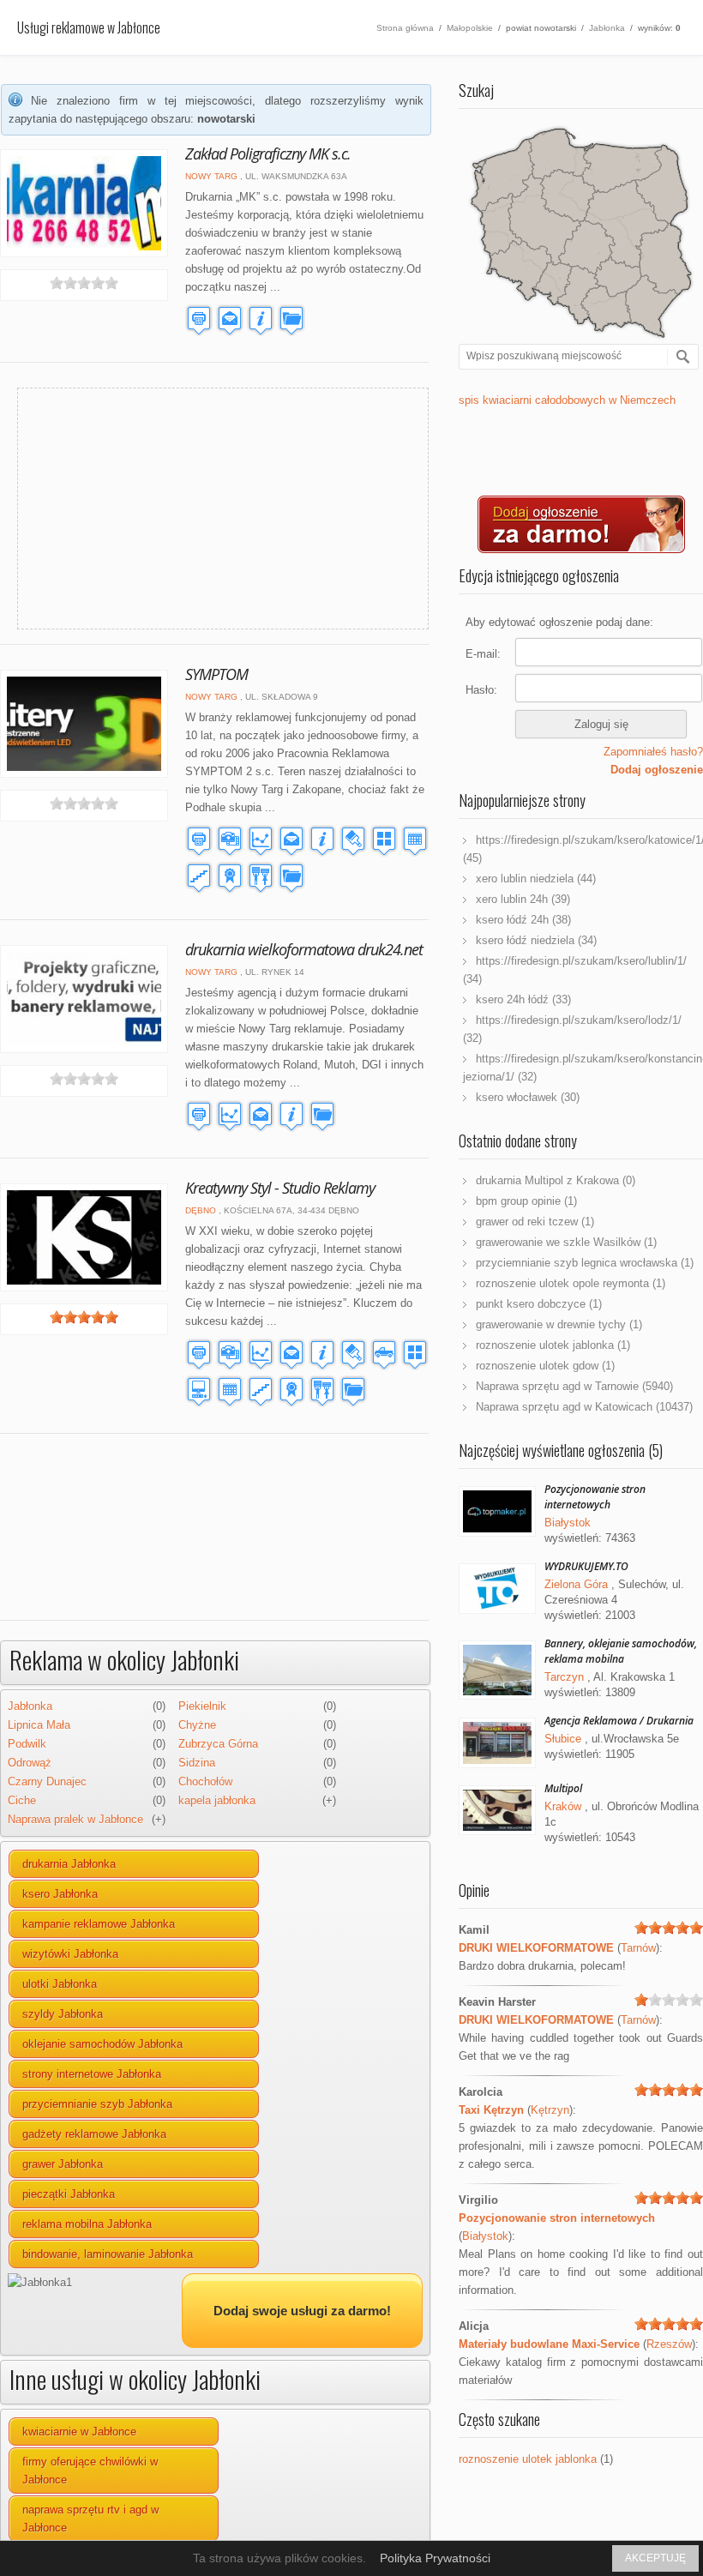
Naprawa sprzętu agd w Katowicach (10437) (584, 1407)
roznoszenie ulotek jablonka (528, 2459)
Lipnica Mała (39, 1725)
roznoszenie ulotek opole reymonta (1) (571, 1283)
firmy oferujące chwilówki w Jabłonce (90, 2471)
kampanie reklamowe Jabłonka (99, 1924)
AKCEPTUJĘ (655, 2558)
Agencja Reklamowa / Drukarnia (619, 1721)
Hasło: (481, 690)
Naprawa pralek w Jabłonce (75, 1819)
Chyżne (197, 1725)
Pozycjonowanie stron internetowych (595, 1497)
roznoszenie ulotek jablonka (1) (553, 1345)
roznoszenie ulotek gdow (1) (545, 1366)
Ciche (22, 1800)
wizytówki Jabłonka (70, 1954)
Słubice (563, 1739)
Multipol (563, 1788)
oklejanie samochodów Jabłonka (102, 2044)
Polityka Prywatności (435, 2558)
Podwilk (27, 1744)
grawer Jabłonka (63, 2164)
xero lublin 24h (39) (523, 899)
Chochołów (205, 1782)
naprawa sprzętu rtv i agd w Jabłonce (90, 2519)
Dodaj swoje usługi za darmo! (302, 2311)
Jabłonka (607, 28)
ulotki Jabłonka (60, 1984)
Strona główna (405, 28)
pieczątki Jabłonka (69, 2194)
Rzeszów (669, 2344)
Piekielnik (202, 1706)
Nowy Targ (211, 176)
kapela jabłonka (217, 1800)
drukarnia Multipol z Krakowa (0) (556, 1180)
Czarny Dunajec (47, 1782)
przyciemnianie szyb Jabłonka (97, 2104)
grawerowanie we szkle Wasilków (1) (566, 1242)
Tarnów (638, 1948)
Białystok (568, 1523)
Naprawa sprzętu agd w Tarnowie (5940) (574, 1386)
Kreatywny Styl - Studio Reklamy (280, 1188)
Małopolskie (470, 28)
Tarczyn (564, 1677)
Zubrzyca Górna (218, 1744)
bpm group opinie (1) (526, 1201)
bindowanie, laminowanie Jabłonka (108, 2254)
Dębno (201, 1210)
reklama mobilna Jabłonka (87, 2224)
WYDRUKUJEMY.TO (586, 1566)
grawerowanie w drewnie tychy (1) (559, 1324)
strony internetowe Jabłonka (92, 2074)
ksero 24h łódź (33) (523, 999)
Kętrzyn (550, 2110)
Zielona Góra (576, 1584)
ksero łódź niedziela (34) (536, 940)
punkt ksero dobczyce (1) (539, 1304)
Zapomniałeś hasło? (653, 752)
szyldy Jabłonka (63, 2014)
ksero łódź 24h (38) (523, 920)
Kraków (563, 1806)
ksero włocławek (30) (528, 1097)
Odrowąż (30, 1763)
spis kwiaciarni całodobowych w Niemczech (567, 400)
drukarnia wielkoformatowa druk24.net (304, 949)
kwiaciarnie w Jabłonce (79, 2432)
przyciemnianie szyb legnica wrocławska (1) (585, 1263)
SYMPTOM (216, 674)
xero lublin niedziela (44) (536, 879)
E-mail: (483, 654)
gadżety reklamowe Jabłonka (94, 2134)
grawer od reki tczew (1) (535, 1222)
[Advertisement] (189, 509)
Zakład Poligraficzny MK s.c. (268, 153)
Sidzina (197, 1763)
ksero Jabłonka (60, 1894)
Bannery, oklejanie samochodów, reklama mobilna (621, 1651)
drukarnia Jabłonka (69, 1864)
